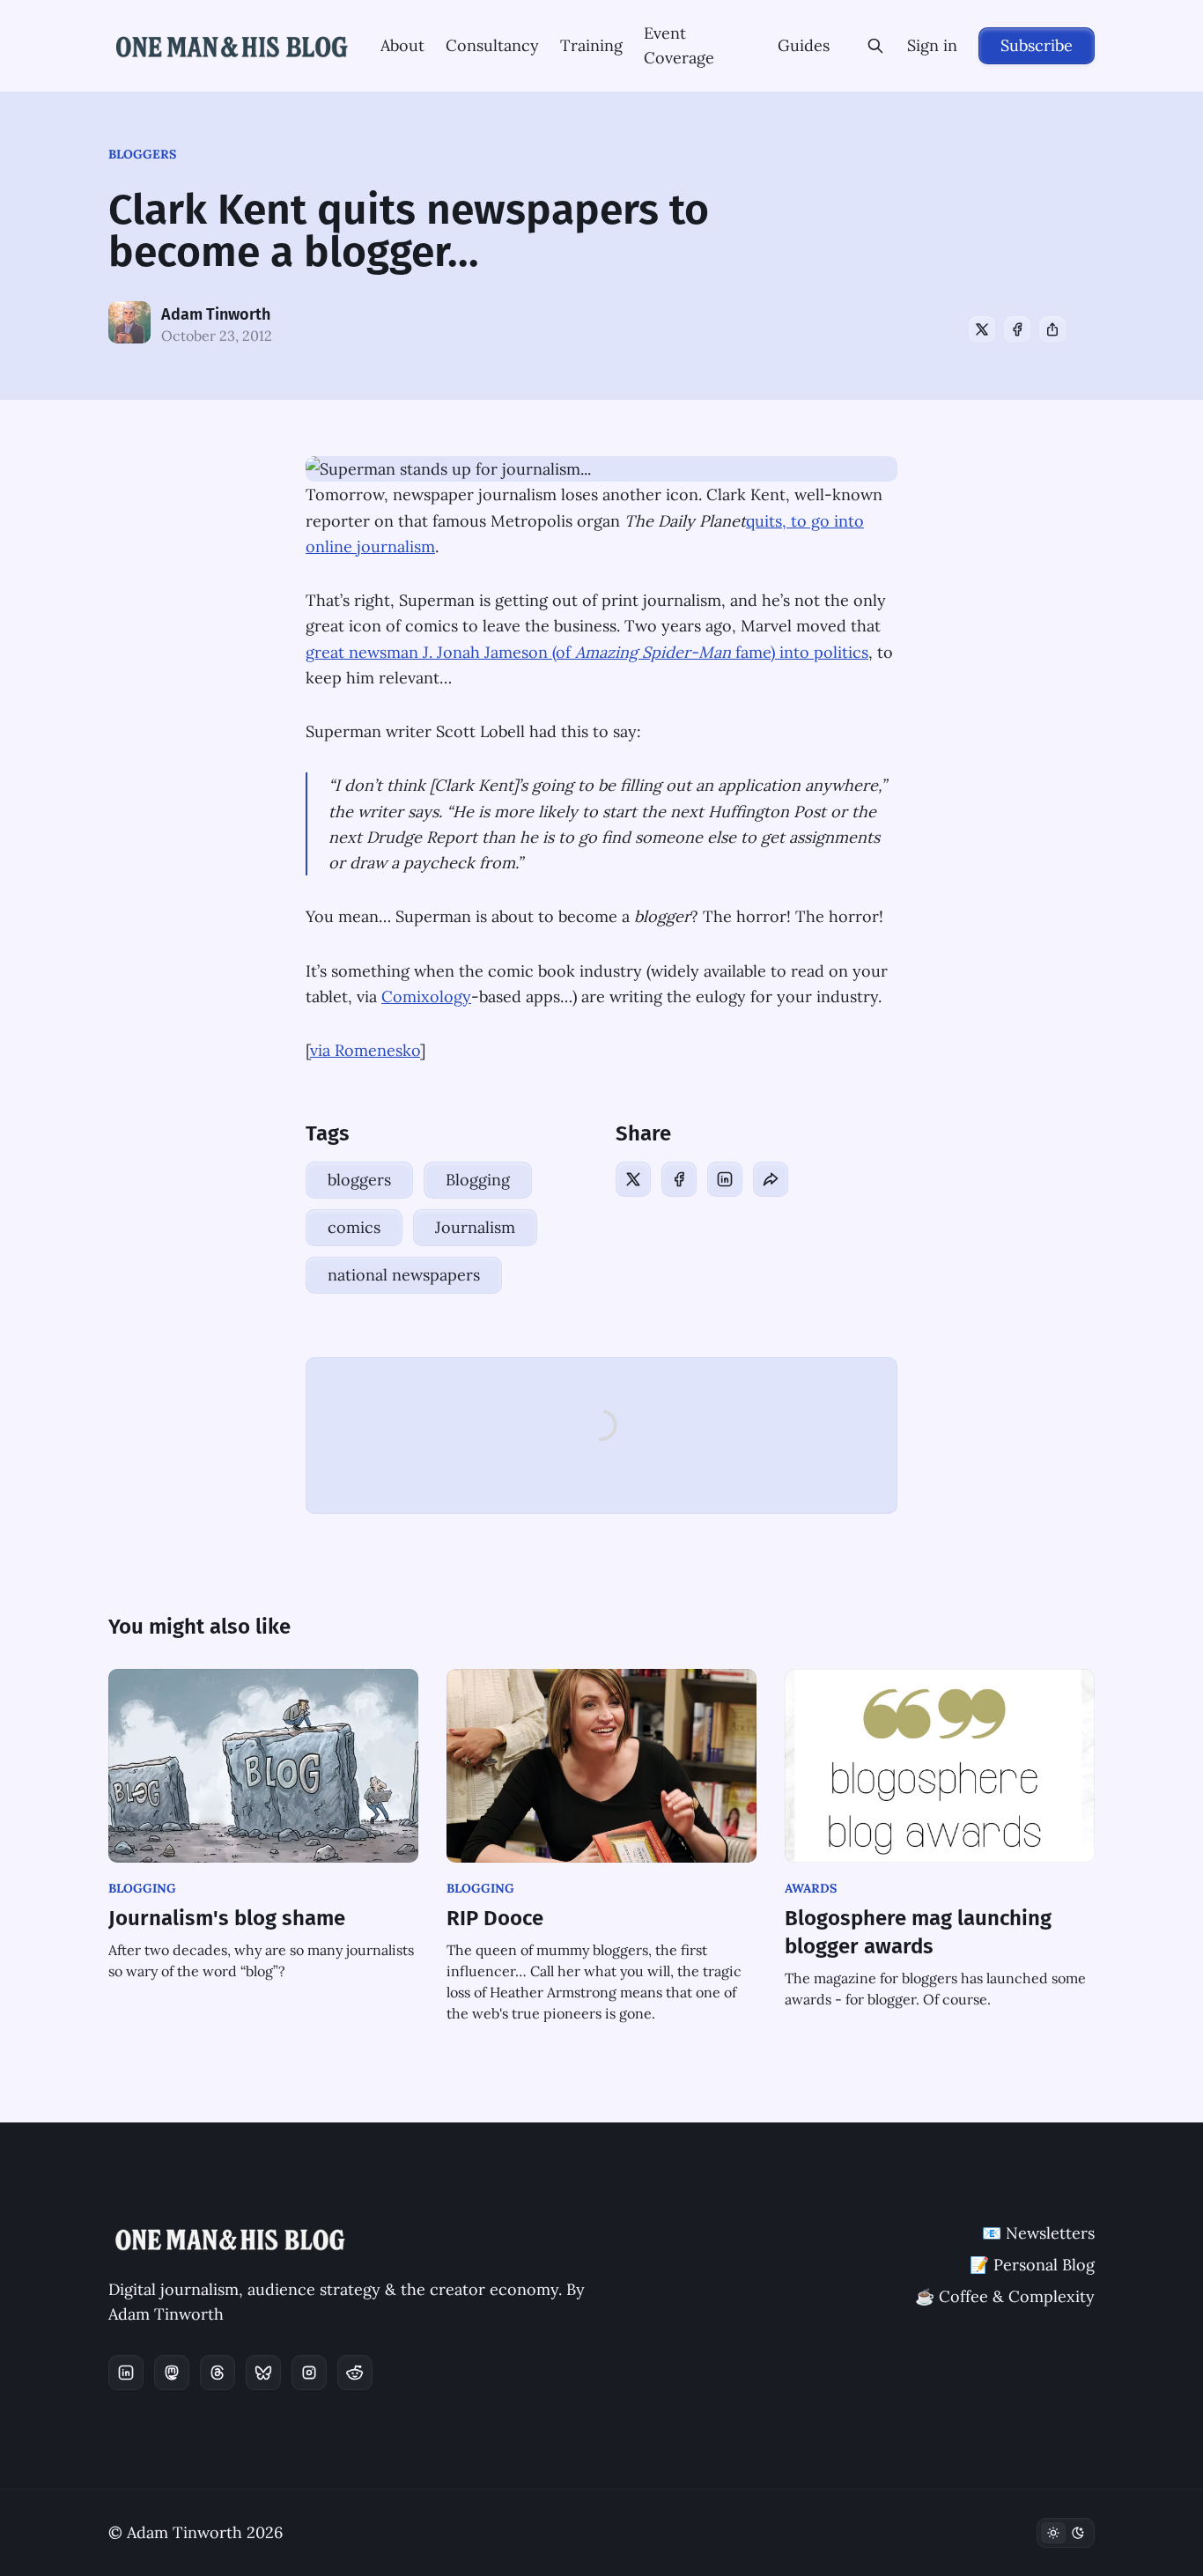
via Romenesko (365, 1050)
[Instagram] (309, 2373)
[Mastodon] (172, 2373)
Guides (804, 45)
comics (354, 1227)
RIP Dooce (495, 1918)
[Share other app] (1052, 329)
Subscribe (1037, 45)
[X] (982, 329)
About (402, 45)
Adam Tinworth (216, 314)
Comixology (426, 996)
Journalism (475, 1227)
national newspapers (404, 1275)
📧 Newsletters (1038, 2233)
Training (591, 45)
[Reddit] (355, 2373)
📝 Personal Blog (1032, 2265)
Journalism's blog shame (227, 1918)
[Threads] (218, 2373)
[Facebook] (1017, 329)
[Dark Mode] (1066, 2533)
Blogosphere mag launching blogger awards (918, 1932)
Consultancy (492, 45)
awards (811, 1888)
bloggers (142, 154)
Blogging (478, 1180)
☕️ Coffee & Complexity (1005, 2296)
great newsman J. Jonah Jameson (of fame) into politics (587, 652)
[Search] (875, 46)
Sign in (932, 45)
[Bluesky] (263, 2373)
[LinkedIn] (725, 1179)
